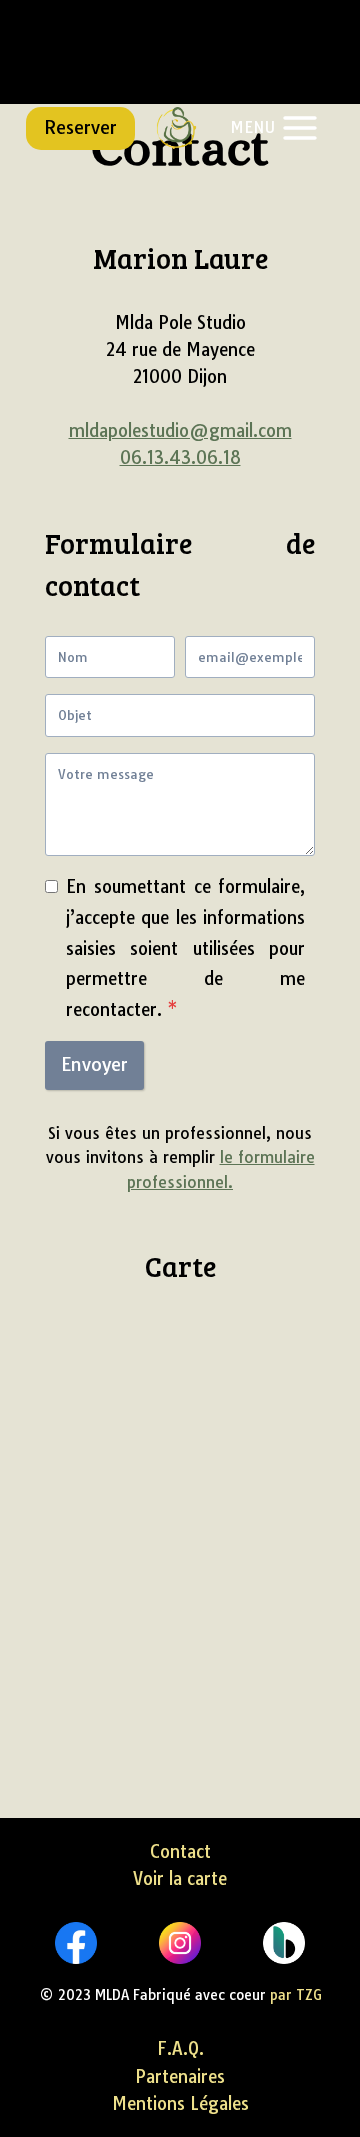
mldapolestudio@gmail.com (180, 430)
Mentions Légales (180, 2103)
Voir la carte (180, 1878)
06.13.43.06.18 (180, 457)
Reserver (80, 127)
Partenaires (180, 2076)
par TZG (296, 1994)
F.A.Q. (180, 2048)
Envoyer (94, 1064)
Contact (180, 1851)
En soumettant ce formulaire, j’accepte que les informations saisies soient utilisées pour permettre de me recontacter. (185, 947)
